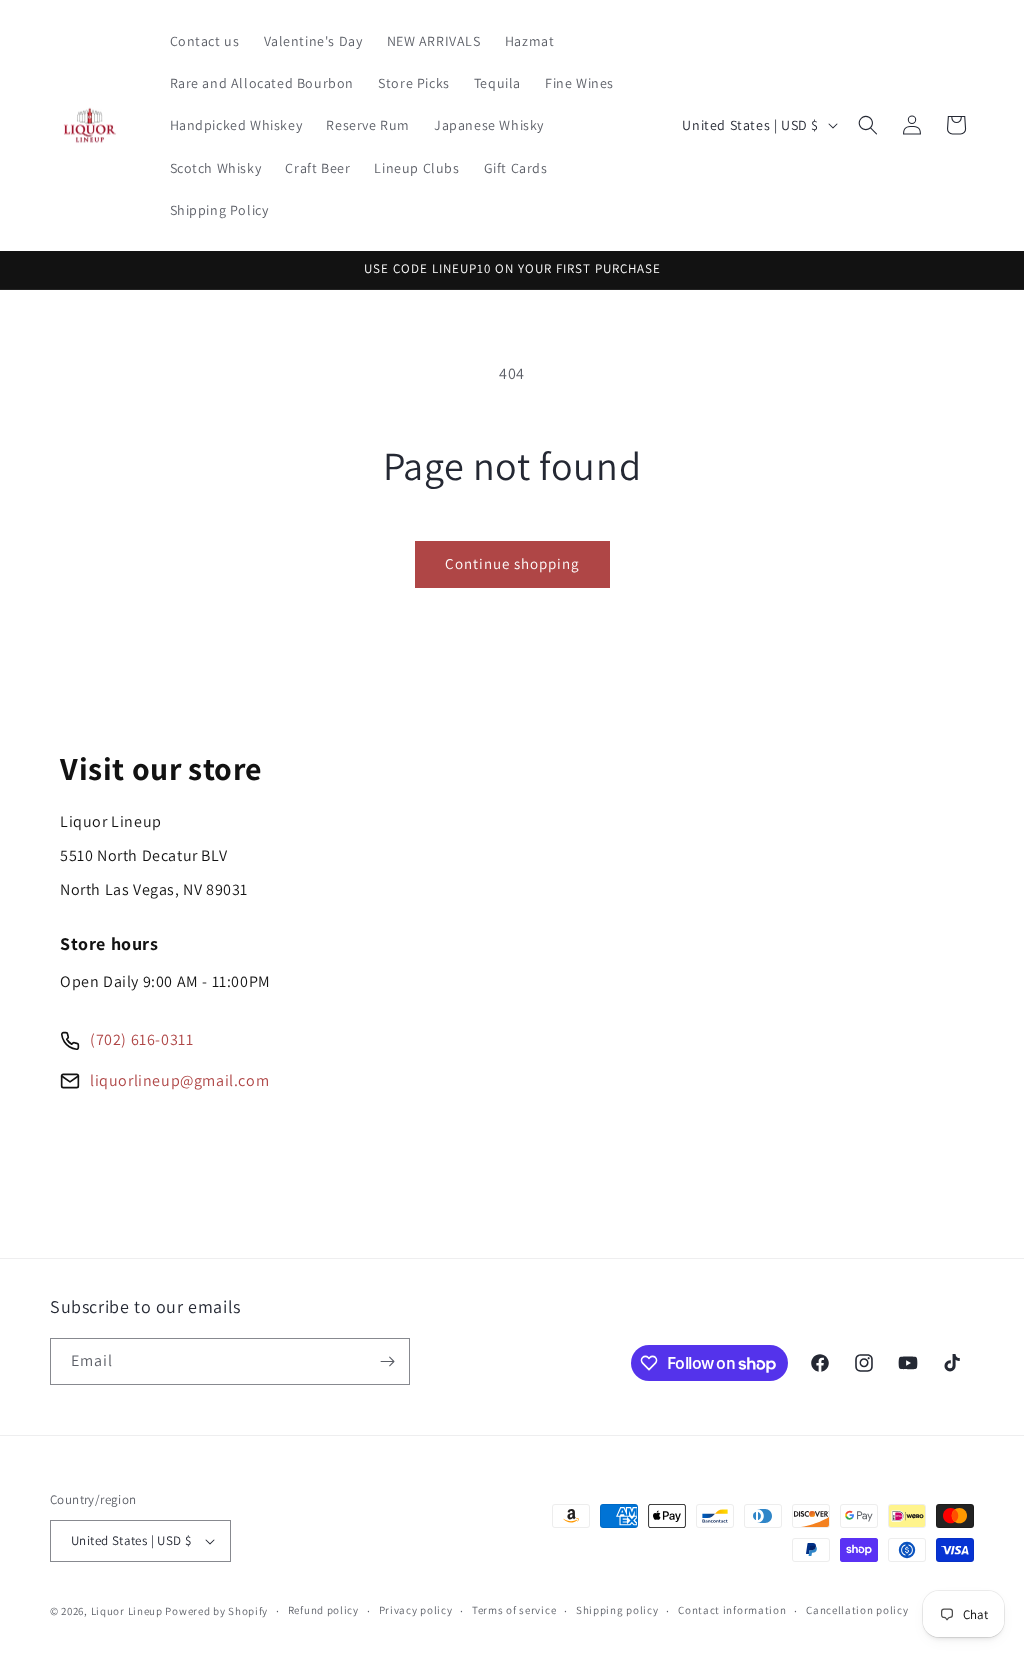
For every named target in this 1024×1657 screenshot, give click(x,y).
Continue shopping (512, 563)
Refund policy (323, 1610)
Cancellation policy (857, 1610)
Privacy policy (416, 1610)
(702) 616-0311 (141, 1039)
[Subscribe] (387, 1361)
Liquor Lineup (127, 1611)
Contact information (732, 1610)
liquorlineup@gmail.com (179, 1080)
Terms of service (514, 1610)
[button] (868, 125)
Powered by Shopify (216, 1611)
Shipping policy (617, 1610)
